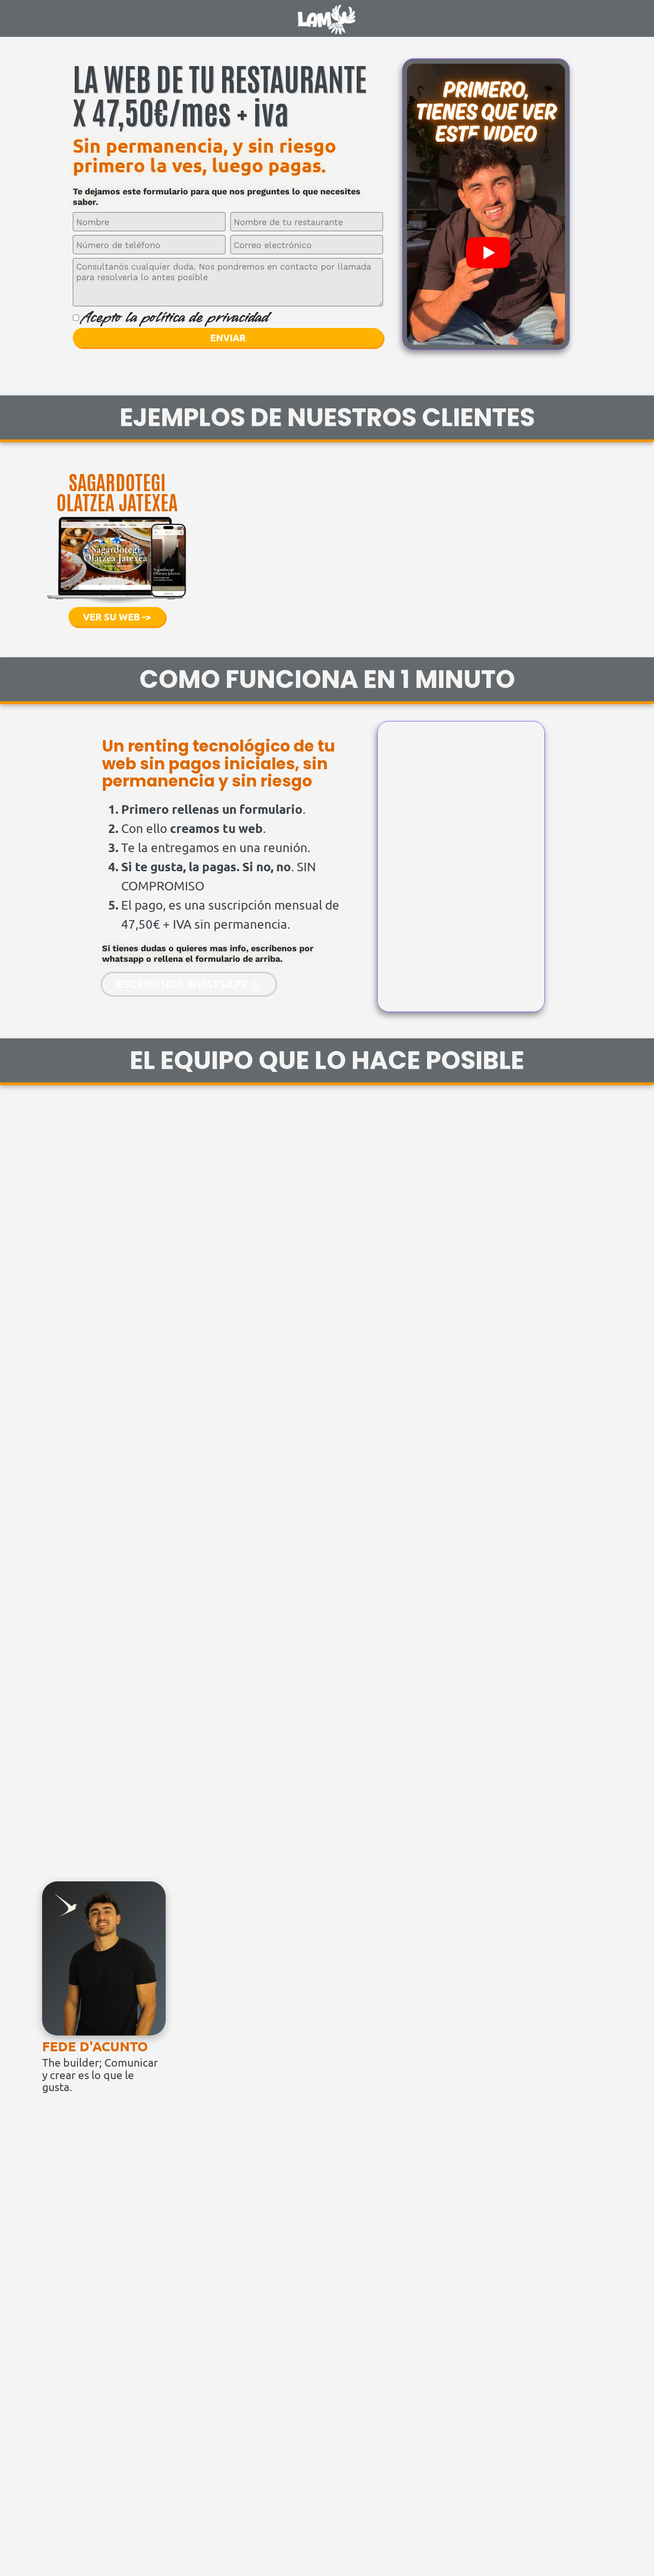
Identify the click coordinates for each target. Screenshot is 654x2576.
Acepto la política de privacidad (175, 317)
